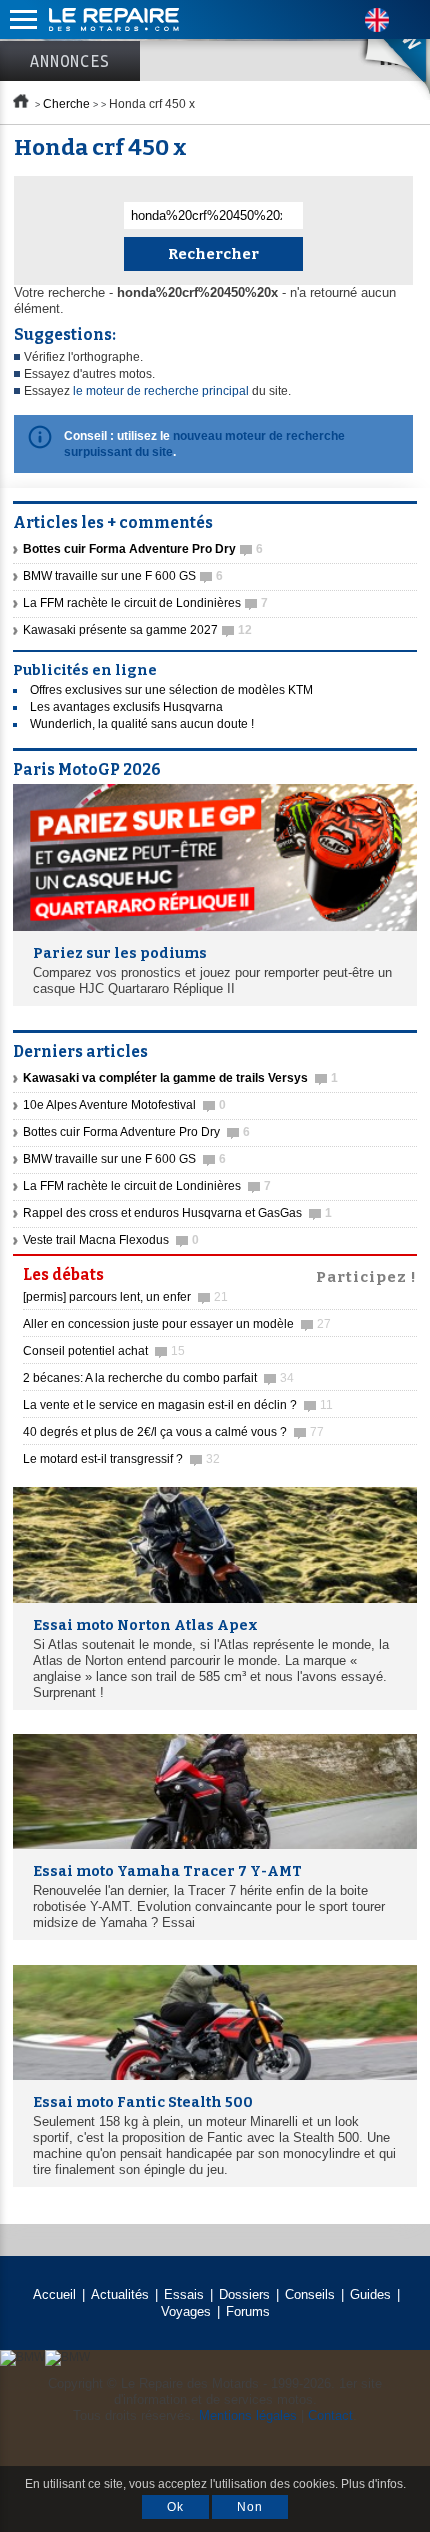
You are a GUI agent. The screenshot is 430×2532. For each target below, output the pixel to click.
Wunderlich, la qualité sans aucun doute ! (142, 724)
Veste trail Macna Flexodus (111, 1240)
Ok (175, 2507)
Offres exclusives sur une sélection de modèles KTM (171, 690)
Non (250, 2507)
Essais (184, 2294)
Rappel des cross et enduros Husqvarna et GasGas (177, 1213)
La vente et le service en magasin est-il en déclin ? (178, 1405)
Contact (330, 2415)
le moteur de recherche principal (161, 391)
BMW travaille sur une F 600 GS (123, 576)
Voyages (186, 2311)
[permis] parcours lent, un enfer (125, 1297)
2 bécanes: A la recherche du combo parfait (158, 1378)
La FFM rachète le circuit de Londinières (145, 603)
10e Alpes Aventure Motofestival (124, 1105)
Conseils (310, 2294)
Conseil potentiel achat (104, 1351)
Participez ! (366, 1275)
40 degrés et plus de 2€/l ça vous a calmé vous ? (173, 1432)
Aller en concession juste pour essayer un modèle (177, 1324)
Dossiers (244, 2294)
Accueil (54, 2294)
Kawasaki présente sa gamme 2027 (137, 630)
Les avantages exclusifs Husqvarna (126, 707)
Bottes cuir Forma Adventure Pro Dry (136, 1132)
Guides (370, 2294)
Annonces (70, 61)
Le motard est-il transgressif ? (121, 1459)
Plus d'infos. (373, 2484)
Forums (248, 2311)
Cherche (66, 104)
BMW (379, 50)
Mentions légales (248, 2415)
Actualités (120, 2294)
